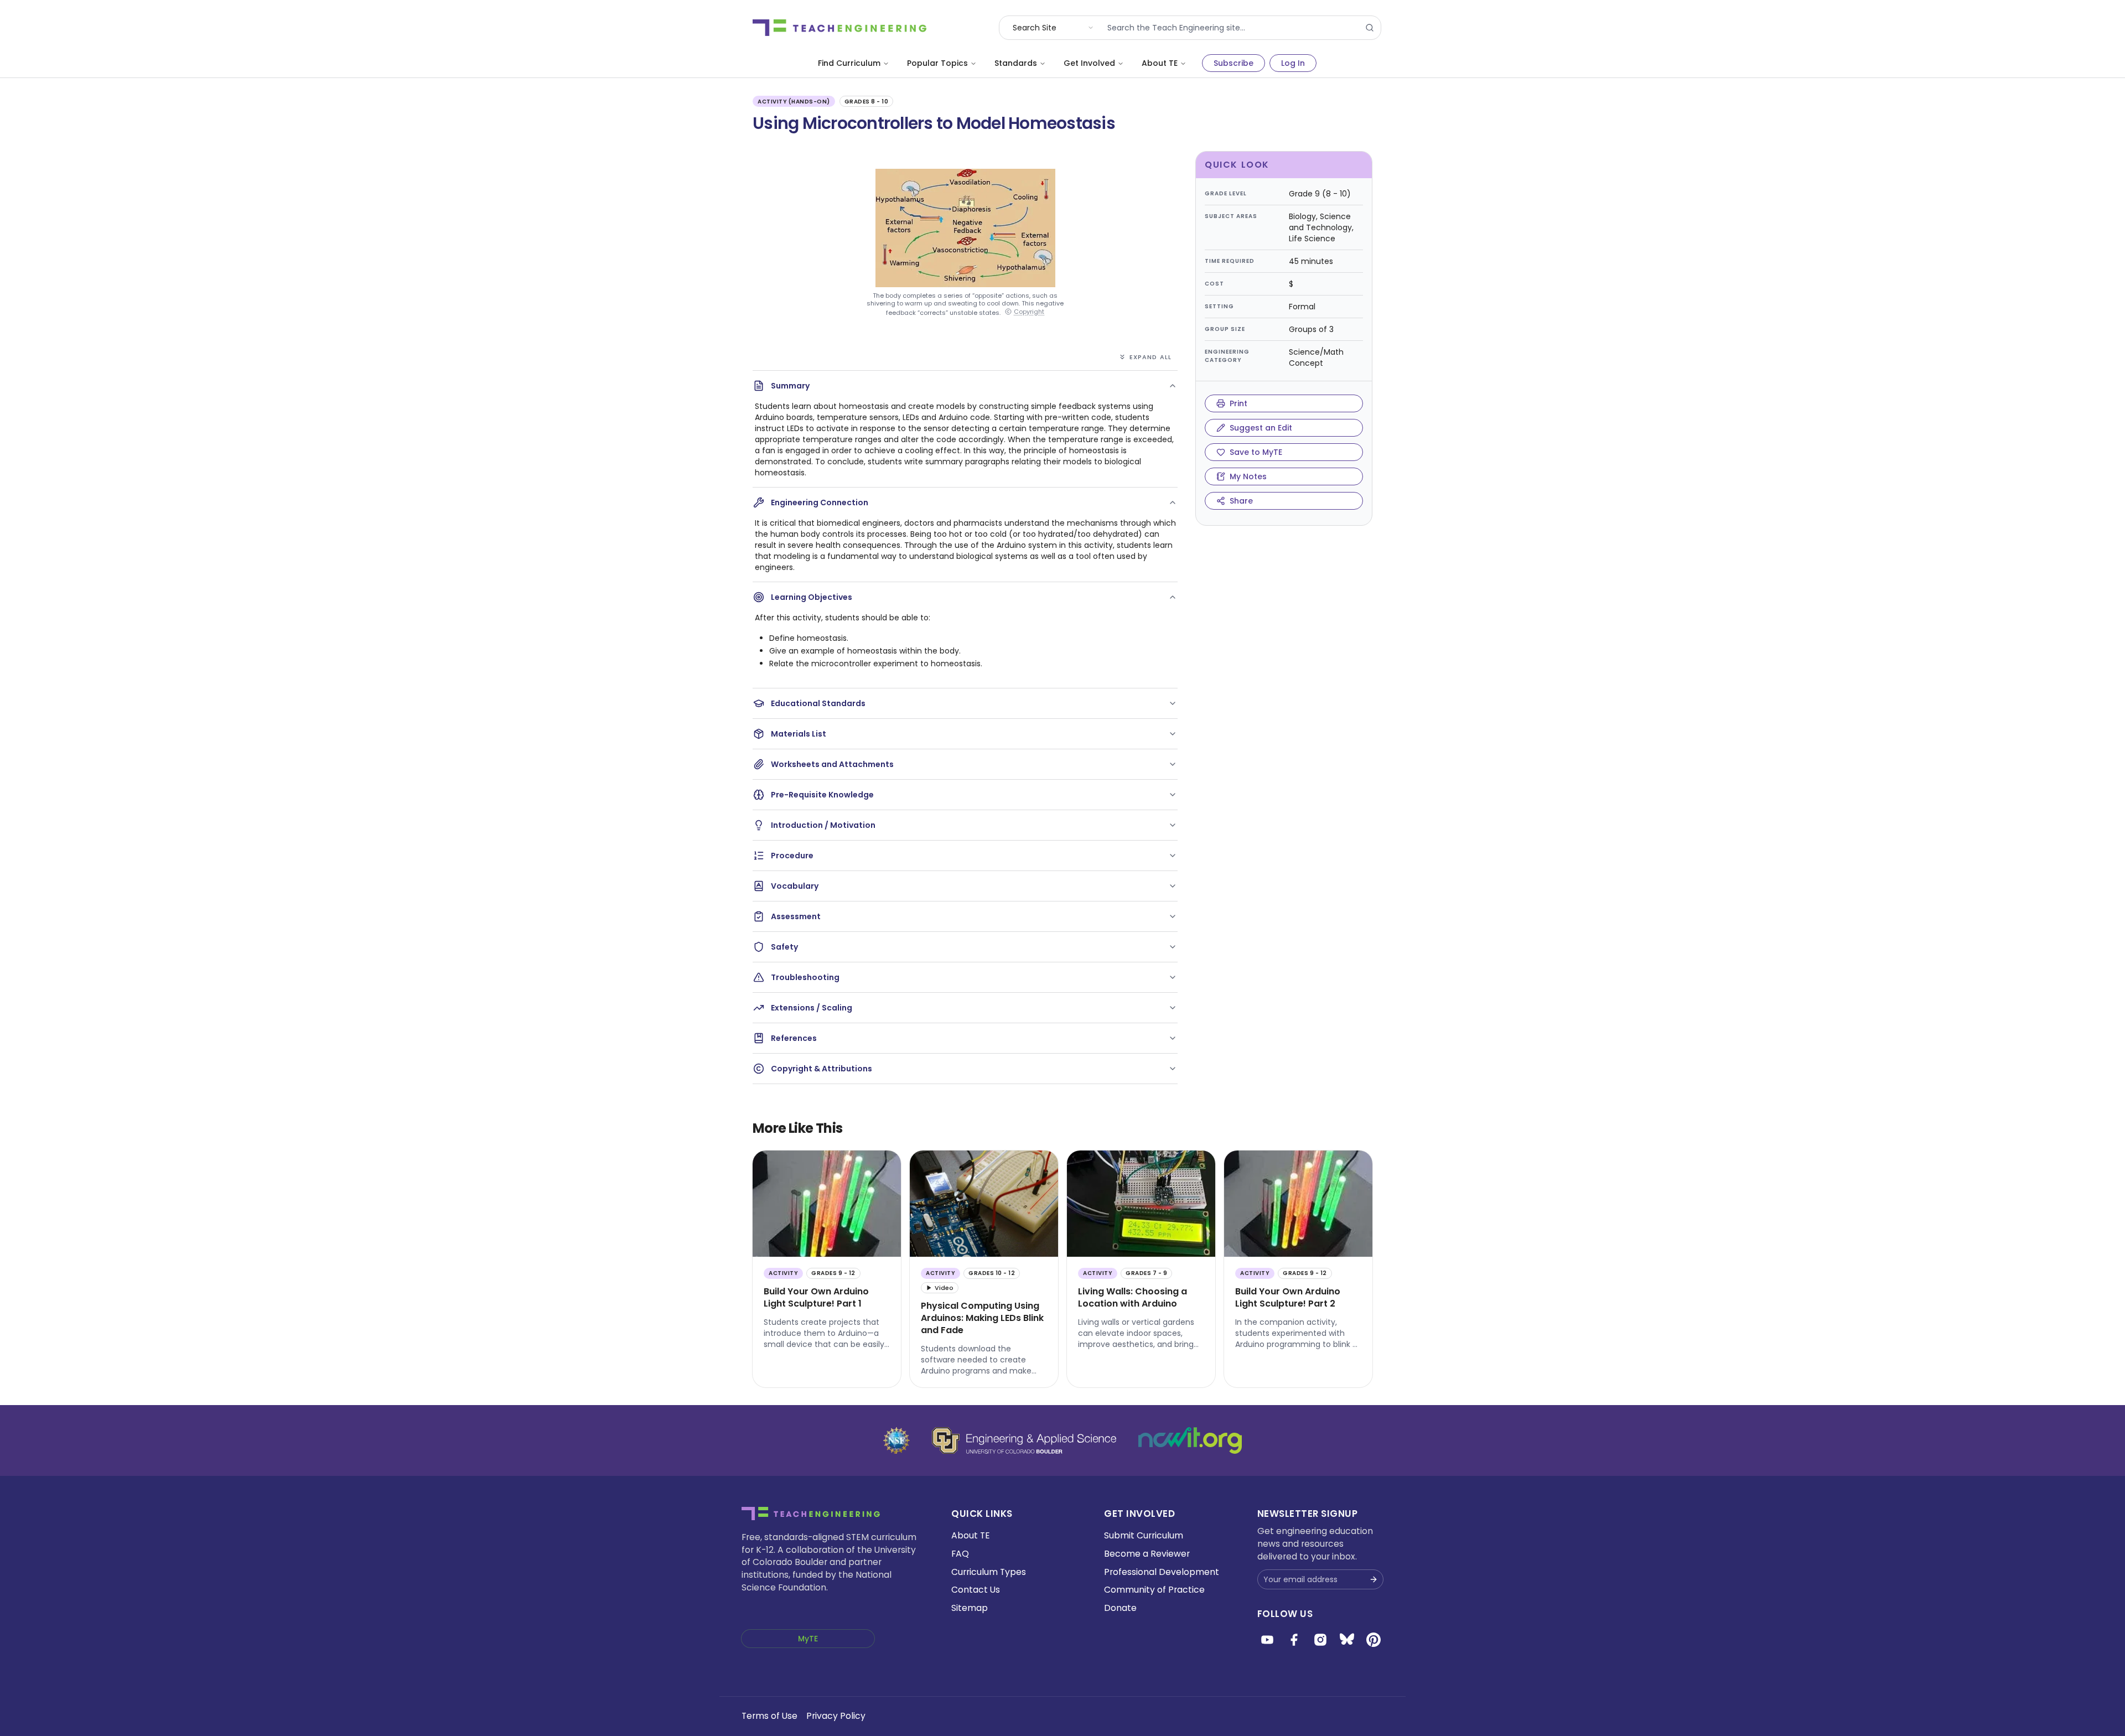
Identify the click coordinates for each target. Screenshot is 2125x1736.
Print (1238, 403)
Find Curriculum (849, 63)
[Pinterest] (1374, 1640)
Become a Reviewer (1147, 1554)
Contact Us (976, 1590)
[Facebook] (1294, 1640)
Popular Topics (937, 63)
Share (1241, 501)
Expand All (1150, 357)
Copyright (1029, 312)
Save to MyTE (1256, 452)
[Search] (1370, 28)
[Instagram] (1320, 1640)
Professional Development (1162, 1572)
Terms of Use (769, 1716)
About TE (1160, 63)
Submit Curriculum (1144, 1535)
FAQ (960, 1554)
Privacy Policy (836, 1716)
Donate (1120, 1608)
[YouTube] (1267, 1640)
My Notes (1248, 476)
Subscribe (1233, 63)
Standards (1016, 63)
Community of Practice (1154, 1590)
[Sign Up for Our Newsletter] (1374, 1579)
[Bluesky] (1347, 1640)
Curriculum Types (989, 1572)
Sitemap (970, 1608)
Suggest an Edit (1261, 428)
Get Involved (1089, 63)
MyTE (808, 1639)
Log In (1293, 63)
